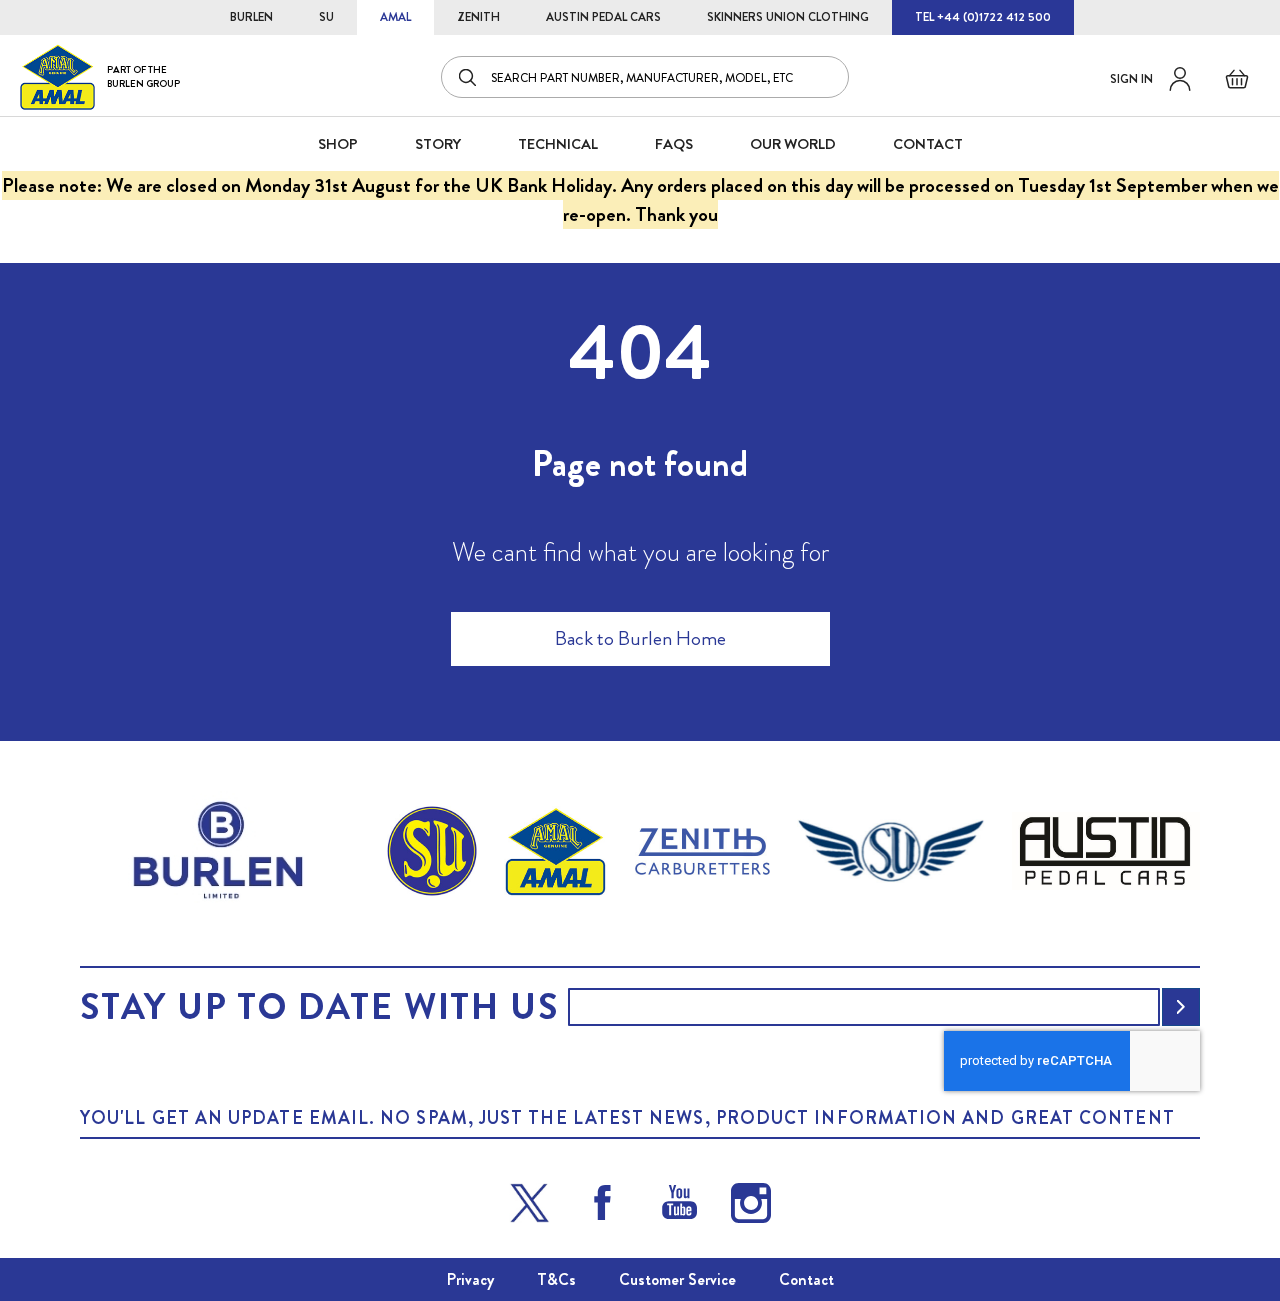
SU (326, 17)
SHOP (338, 144)
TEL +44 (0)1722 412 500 (983, 17)
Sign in (1131, 79)
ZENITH (478, 17)
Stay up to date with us (319, 1007)
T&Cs (556, 1279)
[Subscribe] (1181, 1007)
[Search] (469, 77)
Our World (793, 144)
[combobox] (645, 77)
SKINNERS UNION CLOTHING (788, 17)
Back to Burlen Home (640, 638)
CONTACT (928, 144)
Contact (806, 1279)
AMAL (395, 17)
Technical (558, 144)
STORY (438, 144)
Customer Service (677, 1279)
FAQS (674, 144)
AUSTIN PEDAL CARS (603, 17)
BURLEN (251, 17)
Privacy (470, 1279)
